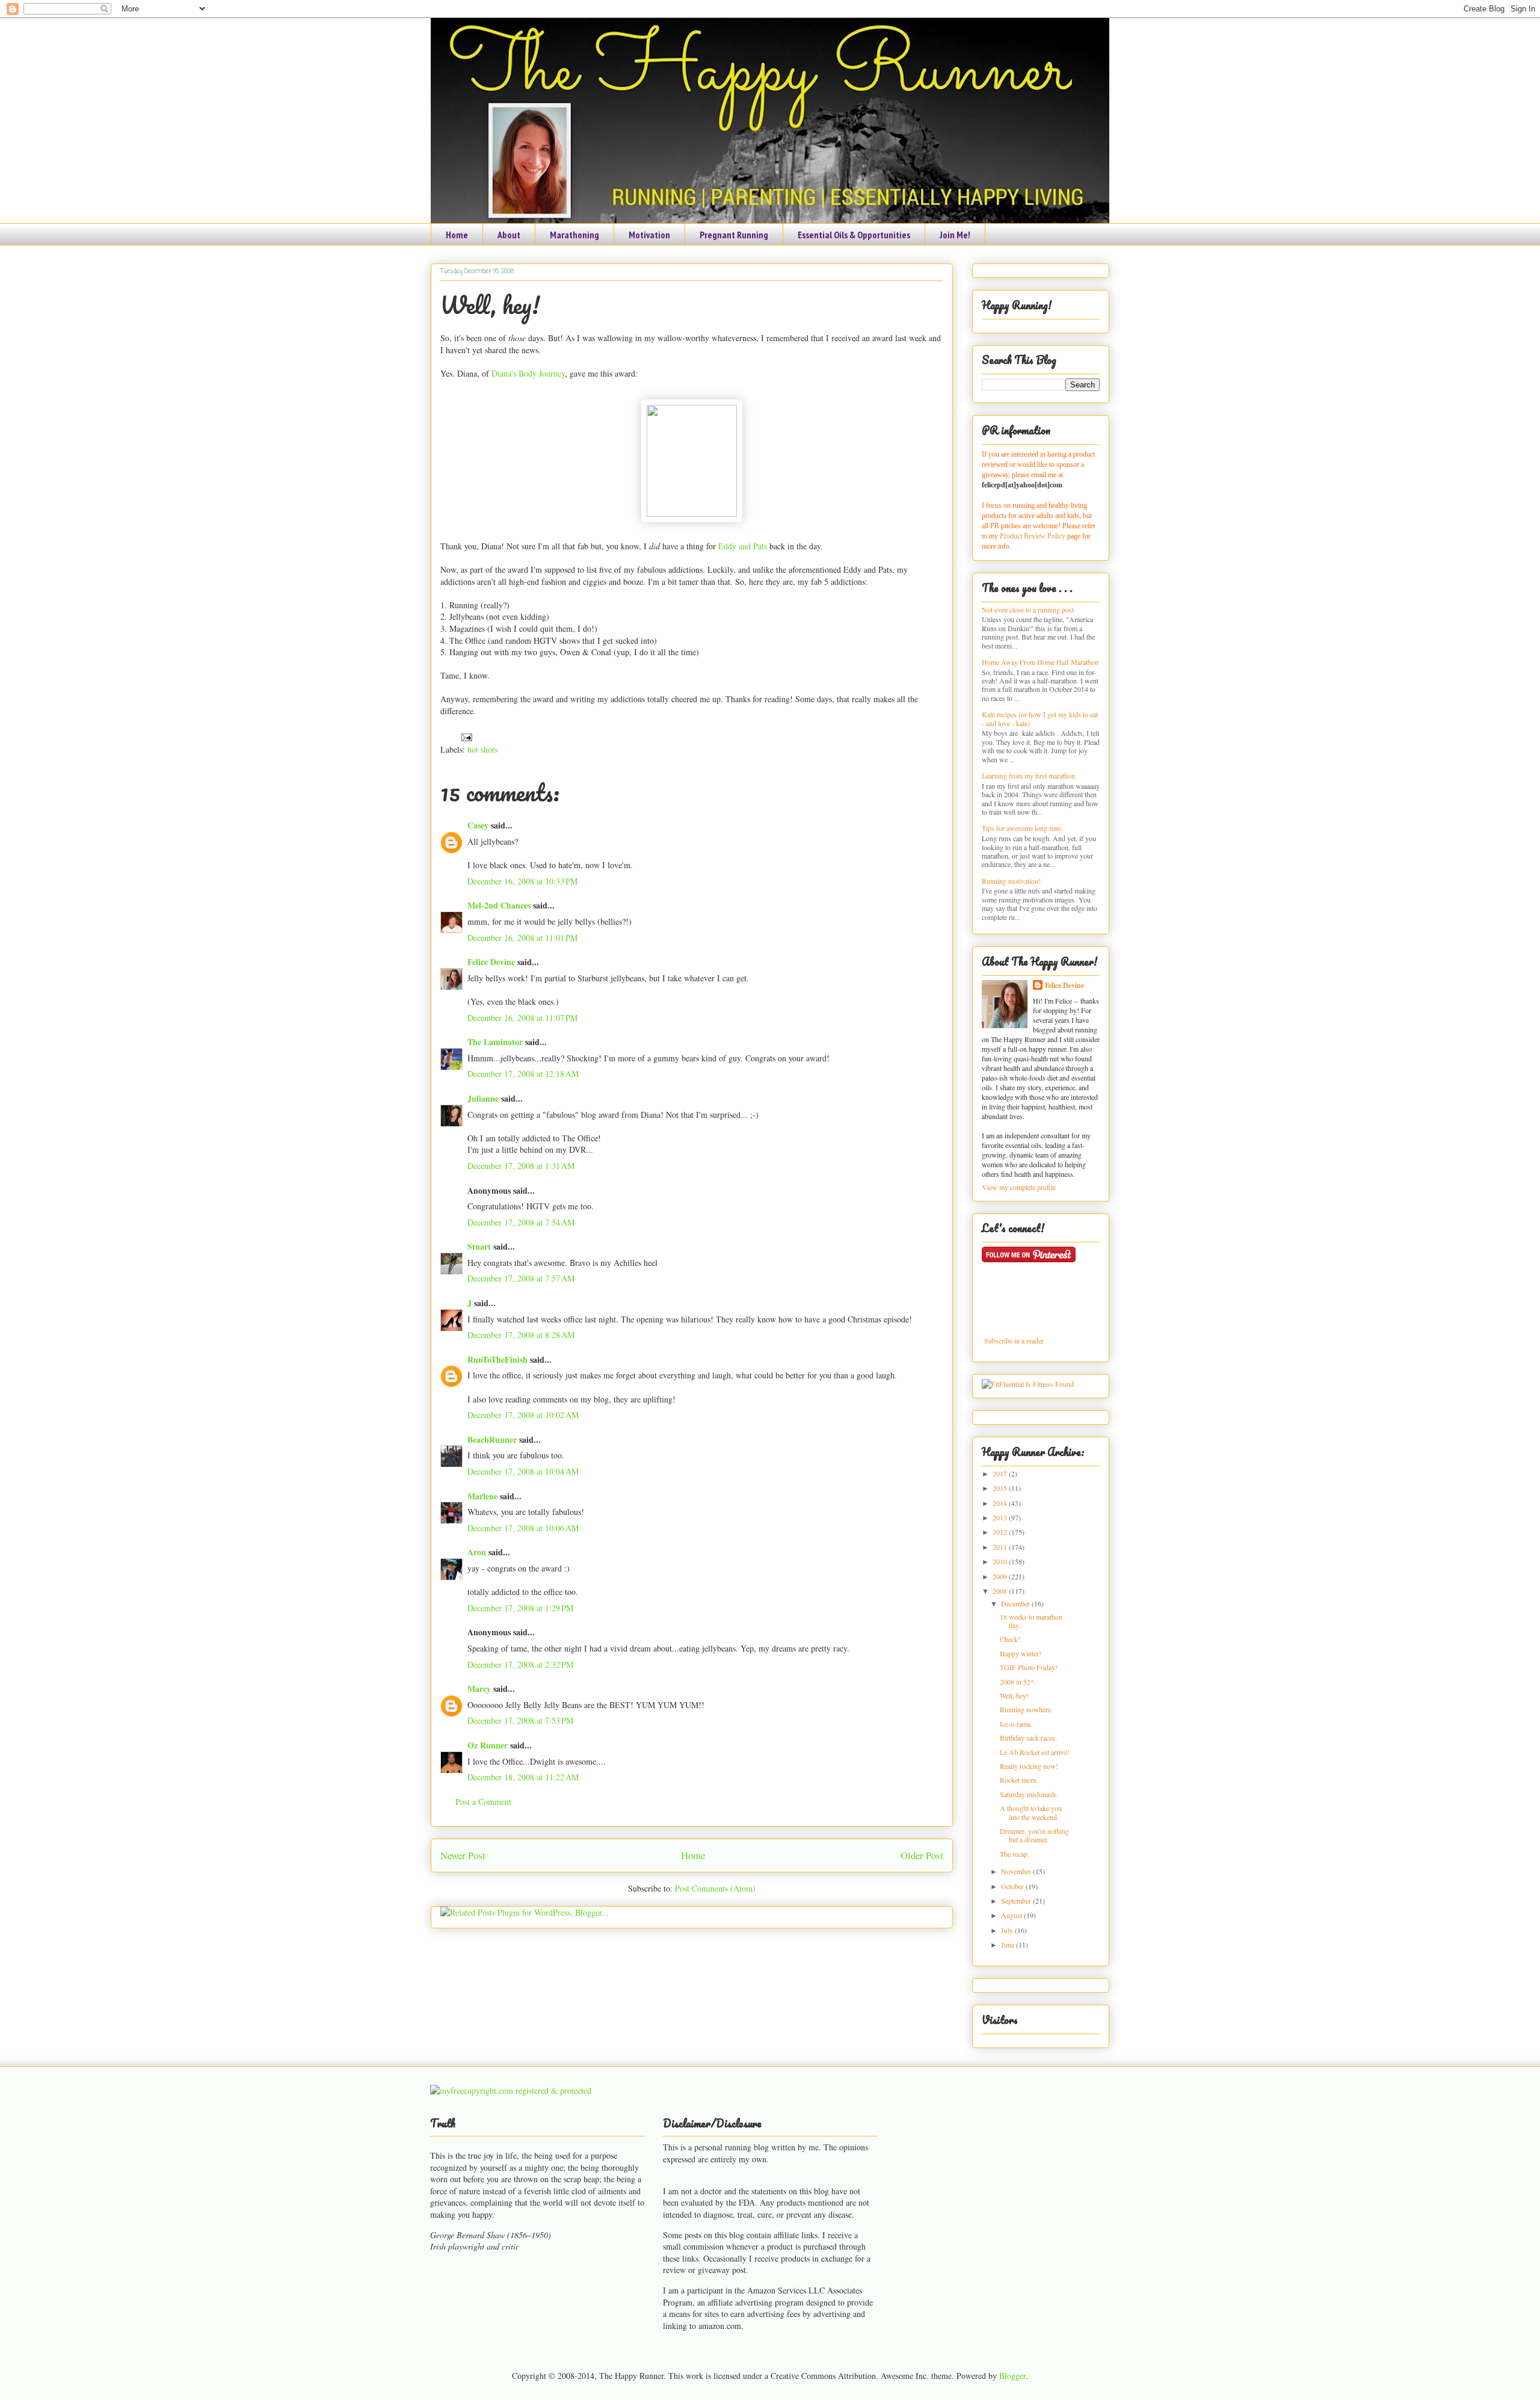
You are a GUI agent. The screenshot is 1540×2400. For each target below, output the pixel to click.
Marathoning (574, 235)
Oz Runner (488, 1745)
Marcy (479, 1689)
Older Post (922, 1855)
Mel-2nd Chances (499, 905)
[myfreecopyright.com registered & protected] (511, 2090)
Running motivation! (1011, 881)
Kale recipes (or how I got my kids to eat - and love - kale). (1040, 718)
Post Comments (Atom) (715, 1888)
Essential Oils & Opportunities (854, 235)
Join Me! (955, 235)
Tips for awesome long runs (1022, 828)
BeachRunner (492, 1439)
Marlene (482, 1496)
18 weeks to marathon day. (1031, 1621)
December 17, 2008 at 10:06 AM (523, 1528)
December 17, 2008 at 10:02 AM (523, 1415)
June (1009, 1945)
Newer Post (463, 1855)
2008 (1001, 1591)
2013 (1001, 1517)
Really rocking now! (1029, 1766)
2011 (1001, 1547)
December (1016, 1603)
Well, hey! (490, 305)
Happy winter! (1021, 1653)
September (1017, 1901)
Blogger (1012, 2376)
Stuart (479, 1246)
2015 (1001, 1488)
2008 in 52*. (1018, 1682)
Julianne (483, 1098)
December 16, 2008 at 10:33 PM (522, 881)
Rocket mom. (1019, 1780)
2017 (1001, 1473)
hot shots (482, 749)
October (1013, 1886)
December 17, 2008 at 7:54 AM (521, 1222)
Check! (1010, 1639)
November (1017, 1871)
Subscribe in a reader (1014, 1340)
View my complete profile (1019, 1187)
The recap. (1015, 1854)
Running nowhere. (1026, 1709)
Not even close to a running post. (1029, 609)
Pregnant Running (734, 235)
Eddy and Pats (743, 546)
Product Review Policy (1033, 536)
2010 (1001, 1561)
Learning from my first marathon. (1029, 776)
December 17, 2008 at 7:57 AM (521, 1278)
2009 (1001, 1576)
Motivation (649, 235)
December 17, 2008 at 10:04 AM (523, 1471)
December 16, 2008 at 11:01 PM (522, 938)
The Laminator (495, 1042)
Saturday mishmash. (1029, 1794)
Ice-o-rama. (1016, 1724)
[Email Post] (465, 736)
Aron (477, 1552)
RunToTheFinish (497, 1359)
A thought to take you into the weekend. (1031, 1812)
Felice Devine (491, 962)
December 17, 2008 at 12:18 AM (523, 1074)
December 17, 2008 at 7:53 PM (520, 1720)
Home (457, 235)
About (509, 235)
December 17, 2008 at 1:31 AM (521, 1166)
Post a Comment (483, 1802)
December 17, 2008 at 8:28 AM (521, 1335)
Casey (478, 825)
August (1012, 1915)
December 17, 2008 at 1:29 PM (520, 1608)
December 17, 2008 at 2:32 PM (520, 1664)
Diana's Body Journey (528, 373)
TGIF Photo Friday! (1029, 1667)
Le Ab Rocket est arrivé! (1035, 1752)
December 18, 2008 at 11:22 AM (523, 1777)
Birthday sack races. (1028, 1738)
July (1008, 1930)
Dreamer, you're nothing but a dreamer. (1034, 1835)
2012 (1001, 1532)
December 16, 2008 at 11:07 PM (522, 1018)
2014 (1001, 1503)
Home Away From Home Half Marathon (1040, 662)
